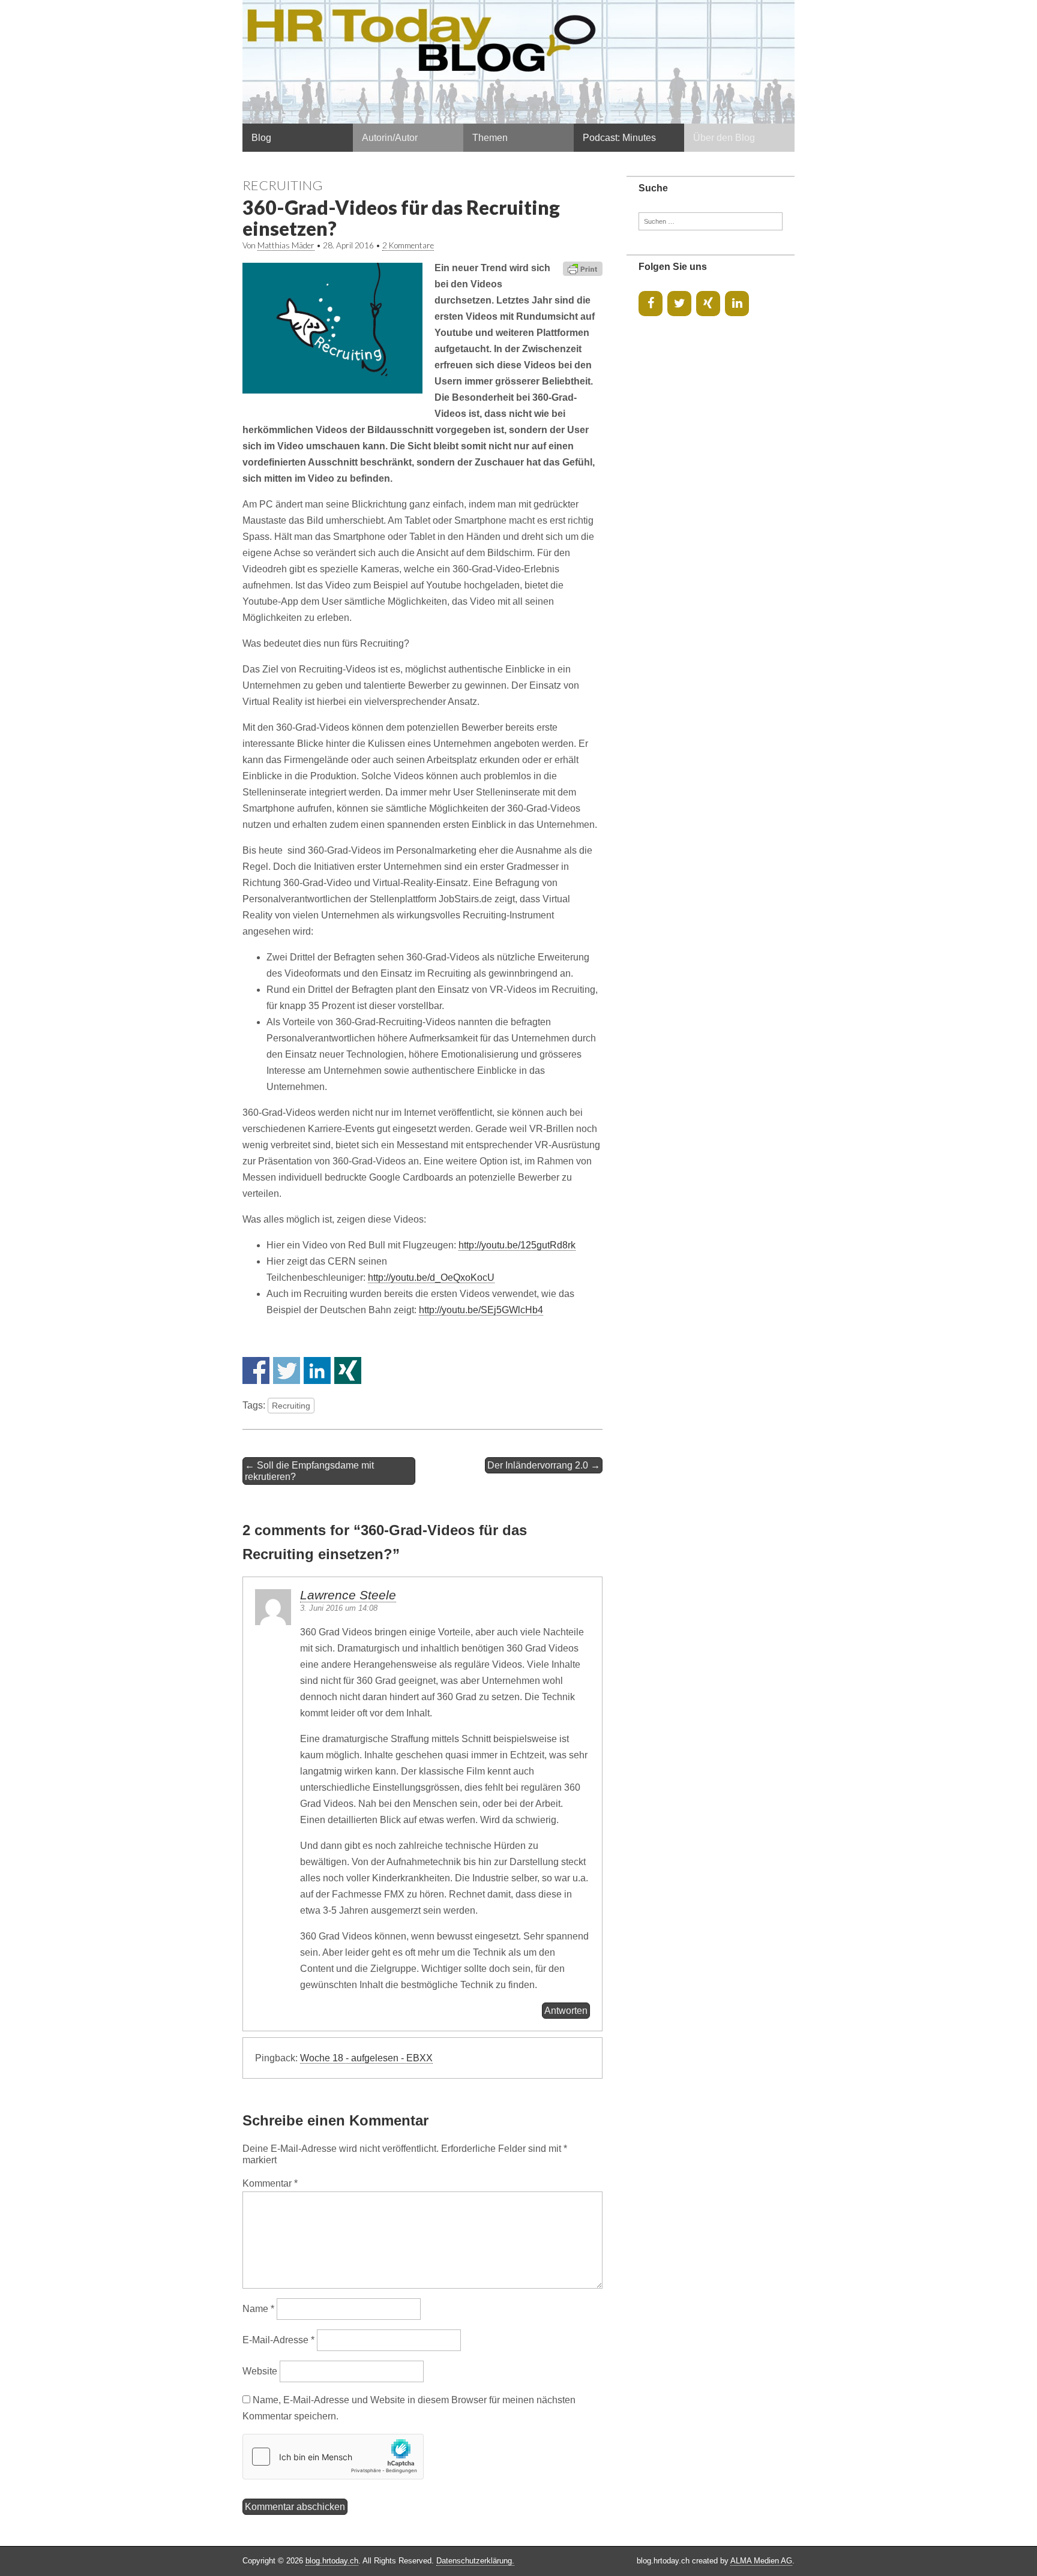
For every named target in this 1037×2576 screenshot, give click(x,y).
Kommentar (270, 2183)
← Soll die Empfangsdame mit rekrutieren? (309, 1471)
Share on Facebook (256, 1370)
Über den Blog (724, 138)
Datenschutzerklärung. (475, 2561)
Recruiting (283, 185)
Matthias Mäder (286, 245)
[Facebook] (651, 304)
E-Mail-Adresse (278, 2340)
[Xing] (708, 304)
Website (260, 2371)
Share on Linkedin (317, 1370)
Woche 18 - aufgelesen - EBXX (366, 2058)
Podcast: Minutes (619, 138)
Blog (261, 138)
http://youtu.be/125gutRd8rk (517, 1245)
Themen (490, 138)
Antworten (566, 2011)
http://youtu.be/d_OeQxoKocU (431, 1278)
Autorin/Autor (390, 138)
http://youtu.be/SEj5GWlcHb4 (481, 1310)
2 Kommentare (408, 245)
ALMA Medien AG (761, 2561)
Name (258, 2309)
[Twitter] (679, 304)
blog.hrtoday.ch (332, 2561)
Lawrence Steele (348, 1595)
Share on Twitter (287, 1370)
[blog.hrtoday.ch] (518, 62)
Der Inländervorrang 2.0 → (544, 1465)
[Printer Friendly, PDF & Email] (583, 268)
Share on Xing (348, 1370)
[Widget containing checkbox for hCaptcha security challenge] (333, 2457)
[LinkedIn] (737, 304)
